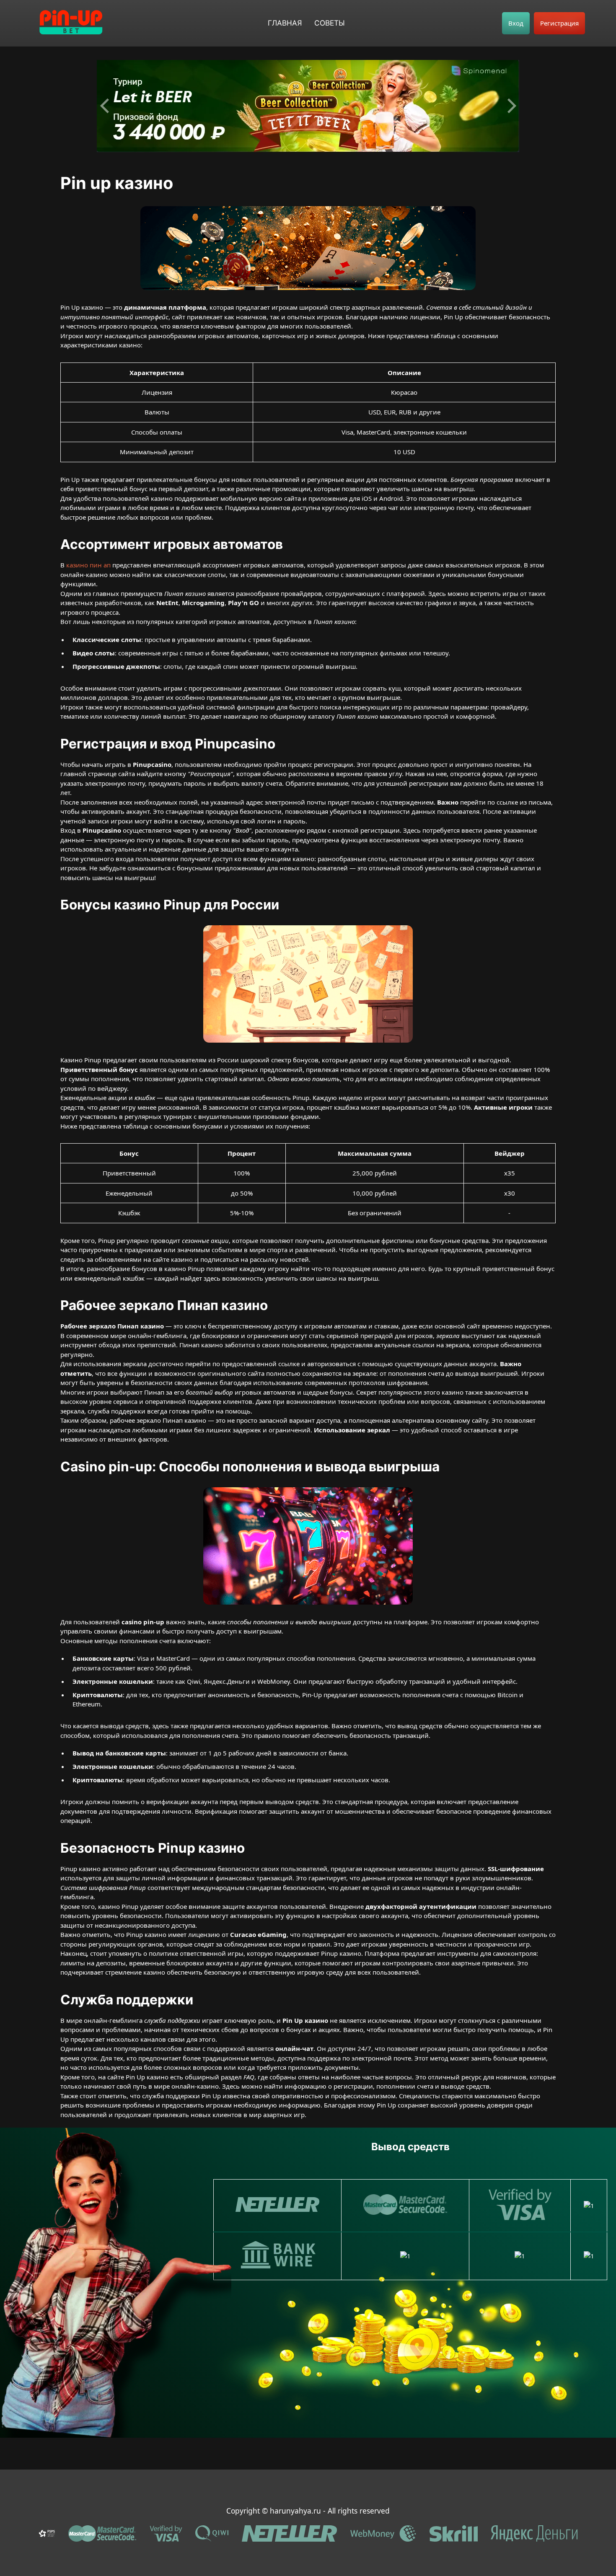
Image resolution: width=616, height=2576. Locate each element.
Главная (285, 23)
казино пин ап (88, 565)
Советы (330, 23)
